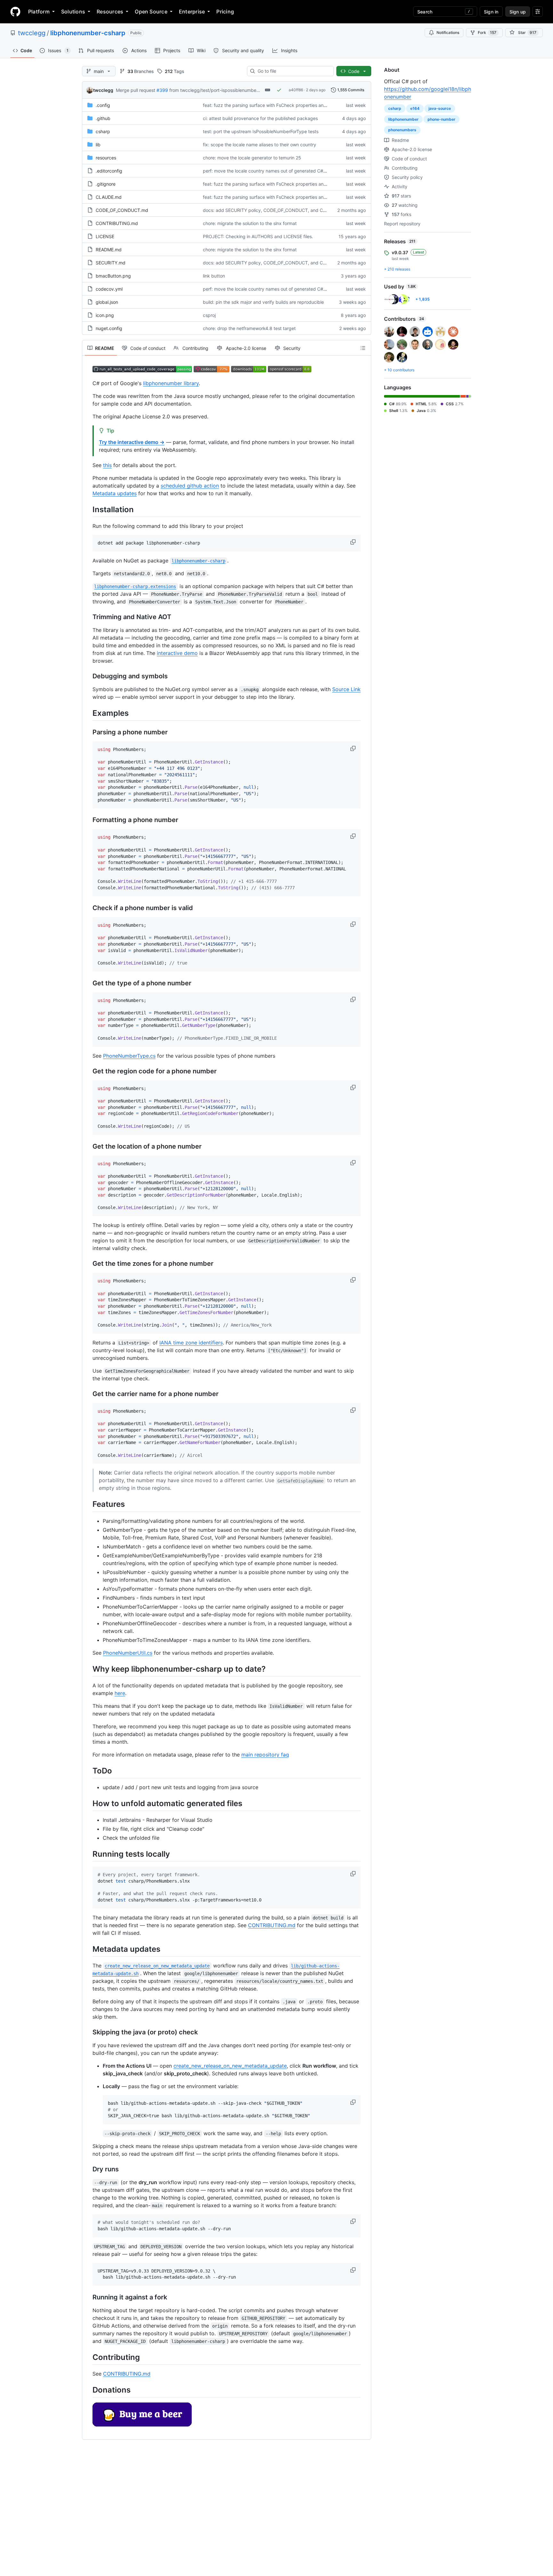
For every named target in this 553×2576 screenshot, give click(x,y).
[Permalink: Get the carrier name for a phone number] (88, 1394)
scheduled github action (190, 486)
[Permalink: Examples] (88, 713)
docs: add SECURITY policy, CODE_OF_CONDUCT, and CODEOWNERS (277, 210)
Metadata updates (115, 493)
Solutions (73, 12)
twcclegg (32, 33)
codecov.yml (109, 289)
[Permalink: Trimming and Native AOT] (88, 617)
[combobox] (293, 71)
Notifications (448, 32)
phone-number (441, 119)
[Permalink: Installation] (88, 509)
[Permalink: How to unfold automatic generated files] (88, 1803)
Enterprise (192, 12)
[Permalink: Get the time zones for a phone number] (88, 1264)
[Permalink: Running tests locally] (88, 1854)
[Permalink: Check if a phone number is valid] (88, 908)
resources (106, 158)
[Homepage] (15, 12)
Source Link (346, 689)
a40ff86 (296, 90)
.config (103, 105)
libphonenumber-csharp (88, 33)
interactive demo (177, 653)
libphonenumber (403, 119)
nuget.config (109, 328)
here (120, 1693)
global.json (107, 302)
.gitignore (106, 184)
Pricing (225, 12)
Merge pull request (136, 90)
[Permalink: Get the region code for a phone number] (88, 1071)
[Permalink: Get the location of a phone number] (88, 1146)
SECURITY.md (111, 263)
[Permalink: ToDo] (88, 1771)
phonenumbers (402, 130)
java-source (440, 108)
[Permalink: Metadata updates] (88, 1949)
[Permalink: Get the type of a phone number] (88, 983)
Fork (487, 32)
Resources (110, 12)
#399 (162, 90)
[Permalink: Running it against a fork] (88, 2297)
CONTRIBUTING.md (117, 223)
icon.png (105, 315)
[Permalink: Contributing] (88, 2357)
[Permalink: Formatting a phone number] (88, 820)
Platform (39, 12)
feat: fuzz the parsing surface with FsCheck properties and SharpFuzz (277, 105)
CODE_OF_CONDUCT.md (122, 210)
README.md (109, 250)
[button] (354, 542)
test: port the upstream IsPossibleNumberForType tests (261, 131)
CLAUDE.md (109, 197)
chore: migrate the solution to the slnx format (250, 223)
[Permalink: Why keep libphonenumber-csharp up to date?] (88, 1669)
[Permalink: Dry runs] (88, 2169)
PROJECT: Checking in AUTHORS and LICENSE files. (258, 236)
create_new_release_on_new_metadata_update (230, 2066)
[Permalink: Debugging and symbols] (88, 676)
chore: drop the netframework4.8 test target (249, 328)
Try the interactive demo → (132, 442)
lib (98, 145)
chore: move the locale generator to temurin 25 (252, 158)
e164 (415, 108)
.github (103, 118)
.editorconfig (109, 171)
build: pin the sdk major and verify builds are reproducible (263, 302)
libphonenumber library (171, 383)
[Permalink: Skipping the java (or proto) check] (88, 2032)
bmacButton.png (113, 276)
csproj (209, 315)
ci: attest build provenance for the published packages (260, 118)
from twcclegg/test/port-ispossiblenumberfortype (221, 90)
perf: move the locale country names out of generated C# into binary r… (278, 171)
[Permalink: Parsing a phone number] (88, 732)
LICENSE (105, 236)
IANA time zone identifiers (191, 1343)
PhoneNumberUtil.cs (128, 1653)
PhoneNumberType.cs (129, 1056)
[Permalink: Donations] (88, 2390)
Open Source (151, 12)
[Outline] (363, 348)
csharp (103, 131)
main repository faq (265, 1755)
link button (214, 276)
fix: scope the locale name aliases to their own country (260, 145)
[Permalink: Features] (88, 1504)
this (107, 465)
